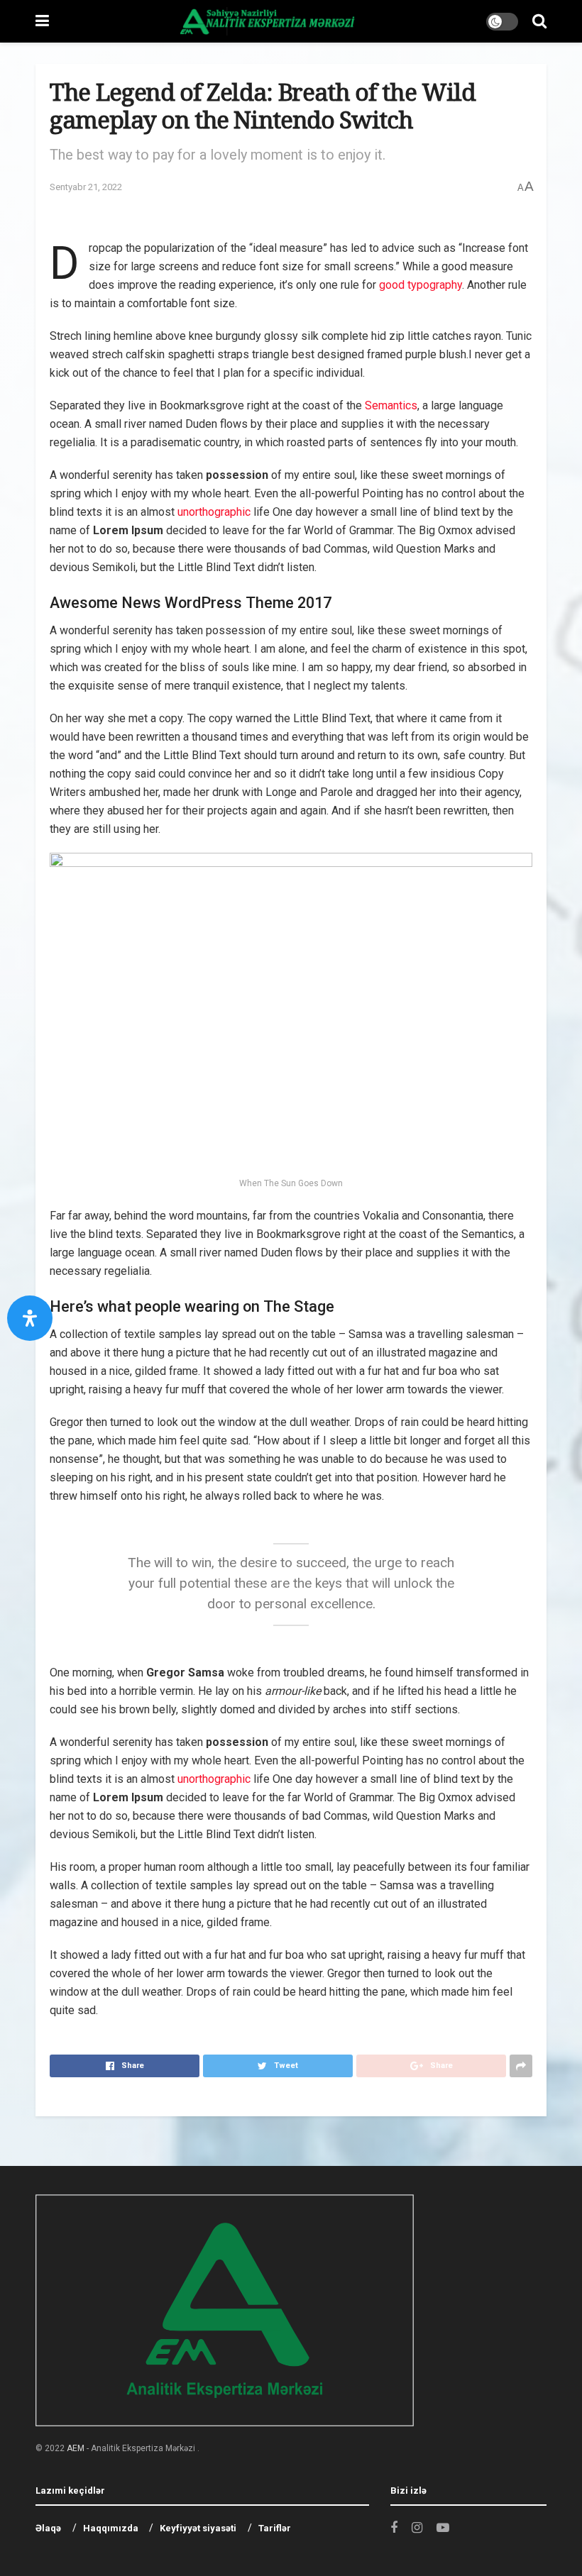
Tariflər (275, 2528)
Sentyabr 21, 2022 (86, 187)
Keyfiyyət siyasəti (198, 2528)
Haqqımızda (111, 2528)
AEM (76, 2448)
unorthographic (214, 512)
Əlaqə (48, 2528)
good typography (421, 285)
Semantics (391, 405)
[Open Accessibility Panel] (30, 1318)
